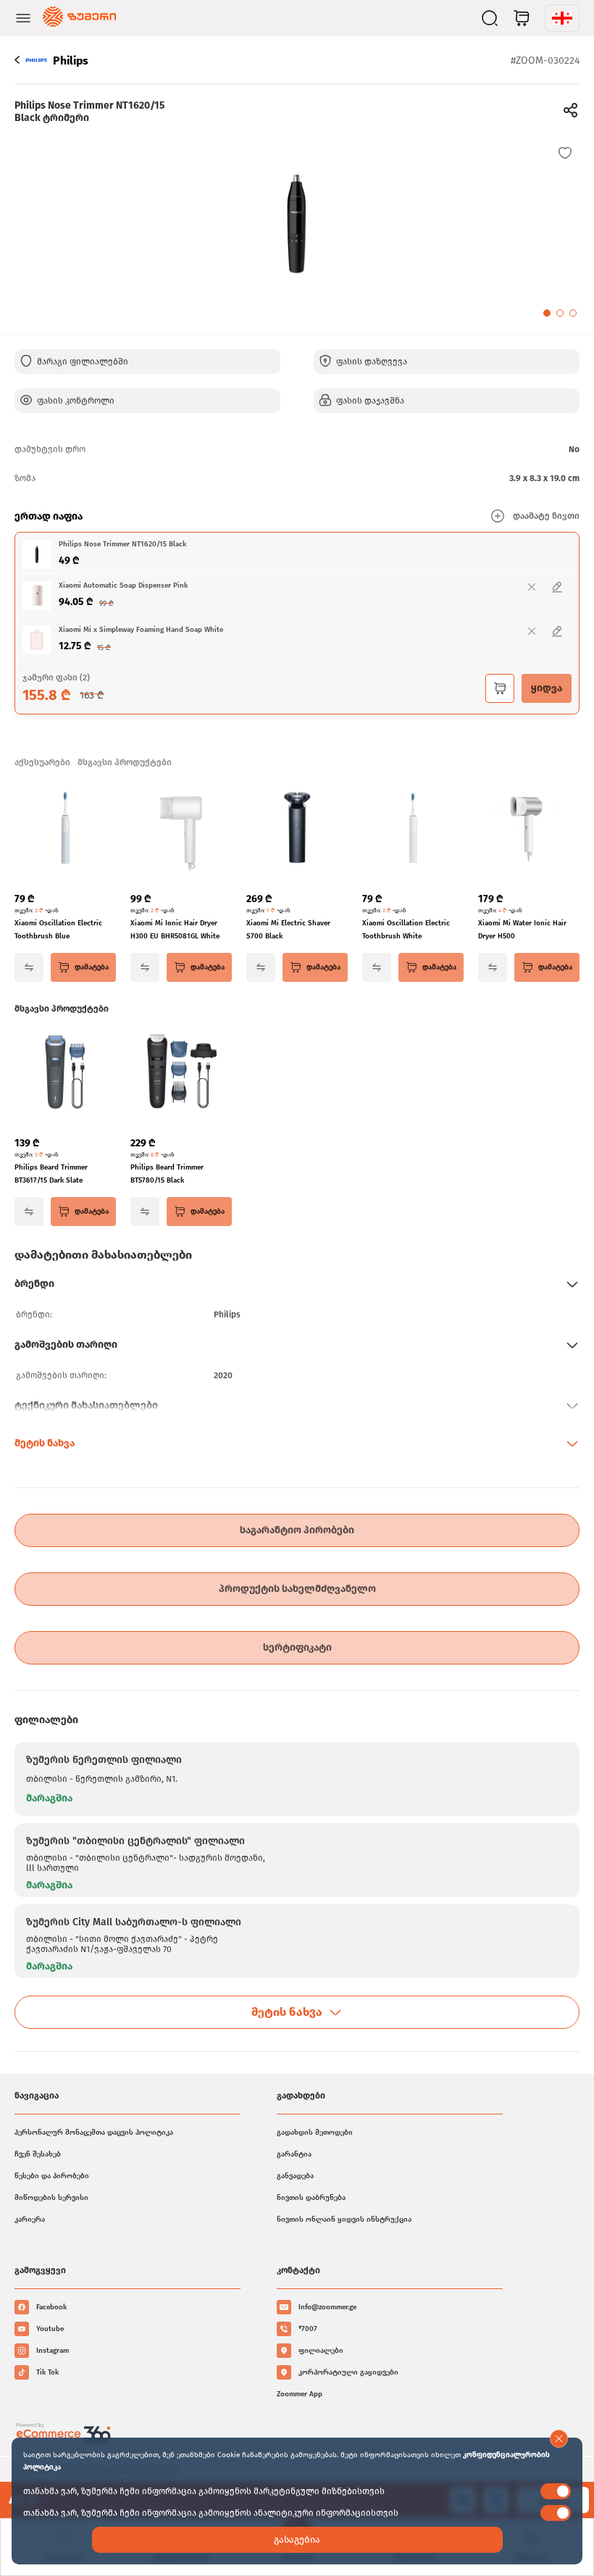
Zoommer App (300, 2394)
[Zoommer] (79, 18)
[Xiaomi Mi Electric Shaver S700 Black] (297, 829)
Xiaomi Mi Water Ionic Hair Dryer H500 (522, 930)
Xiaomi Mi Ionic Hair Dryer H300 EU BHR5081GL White (175, 930)
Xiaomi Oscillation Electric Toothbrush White (406, 930)
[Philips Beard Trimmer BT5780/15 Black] (181, 1073)
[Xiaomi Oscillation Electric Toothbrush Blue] (65, 829)
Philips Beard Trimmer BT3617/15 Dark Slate (51, 1174)
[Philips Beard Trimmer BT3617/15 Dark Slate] (65, 1073)
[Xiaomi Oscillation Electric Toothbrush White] (413, 829)
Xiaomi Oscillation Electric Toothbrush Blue (58, 930)
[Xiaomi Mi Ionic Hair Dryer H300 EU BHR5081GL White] (181, 829)
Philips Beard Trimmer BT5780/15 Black (167, 1174)
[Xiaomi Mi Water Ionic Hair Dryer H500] (529, 829)
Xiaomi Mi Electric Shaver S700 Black (288, 930)
